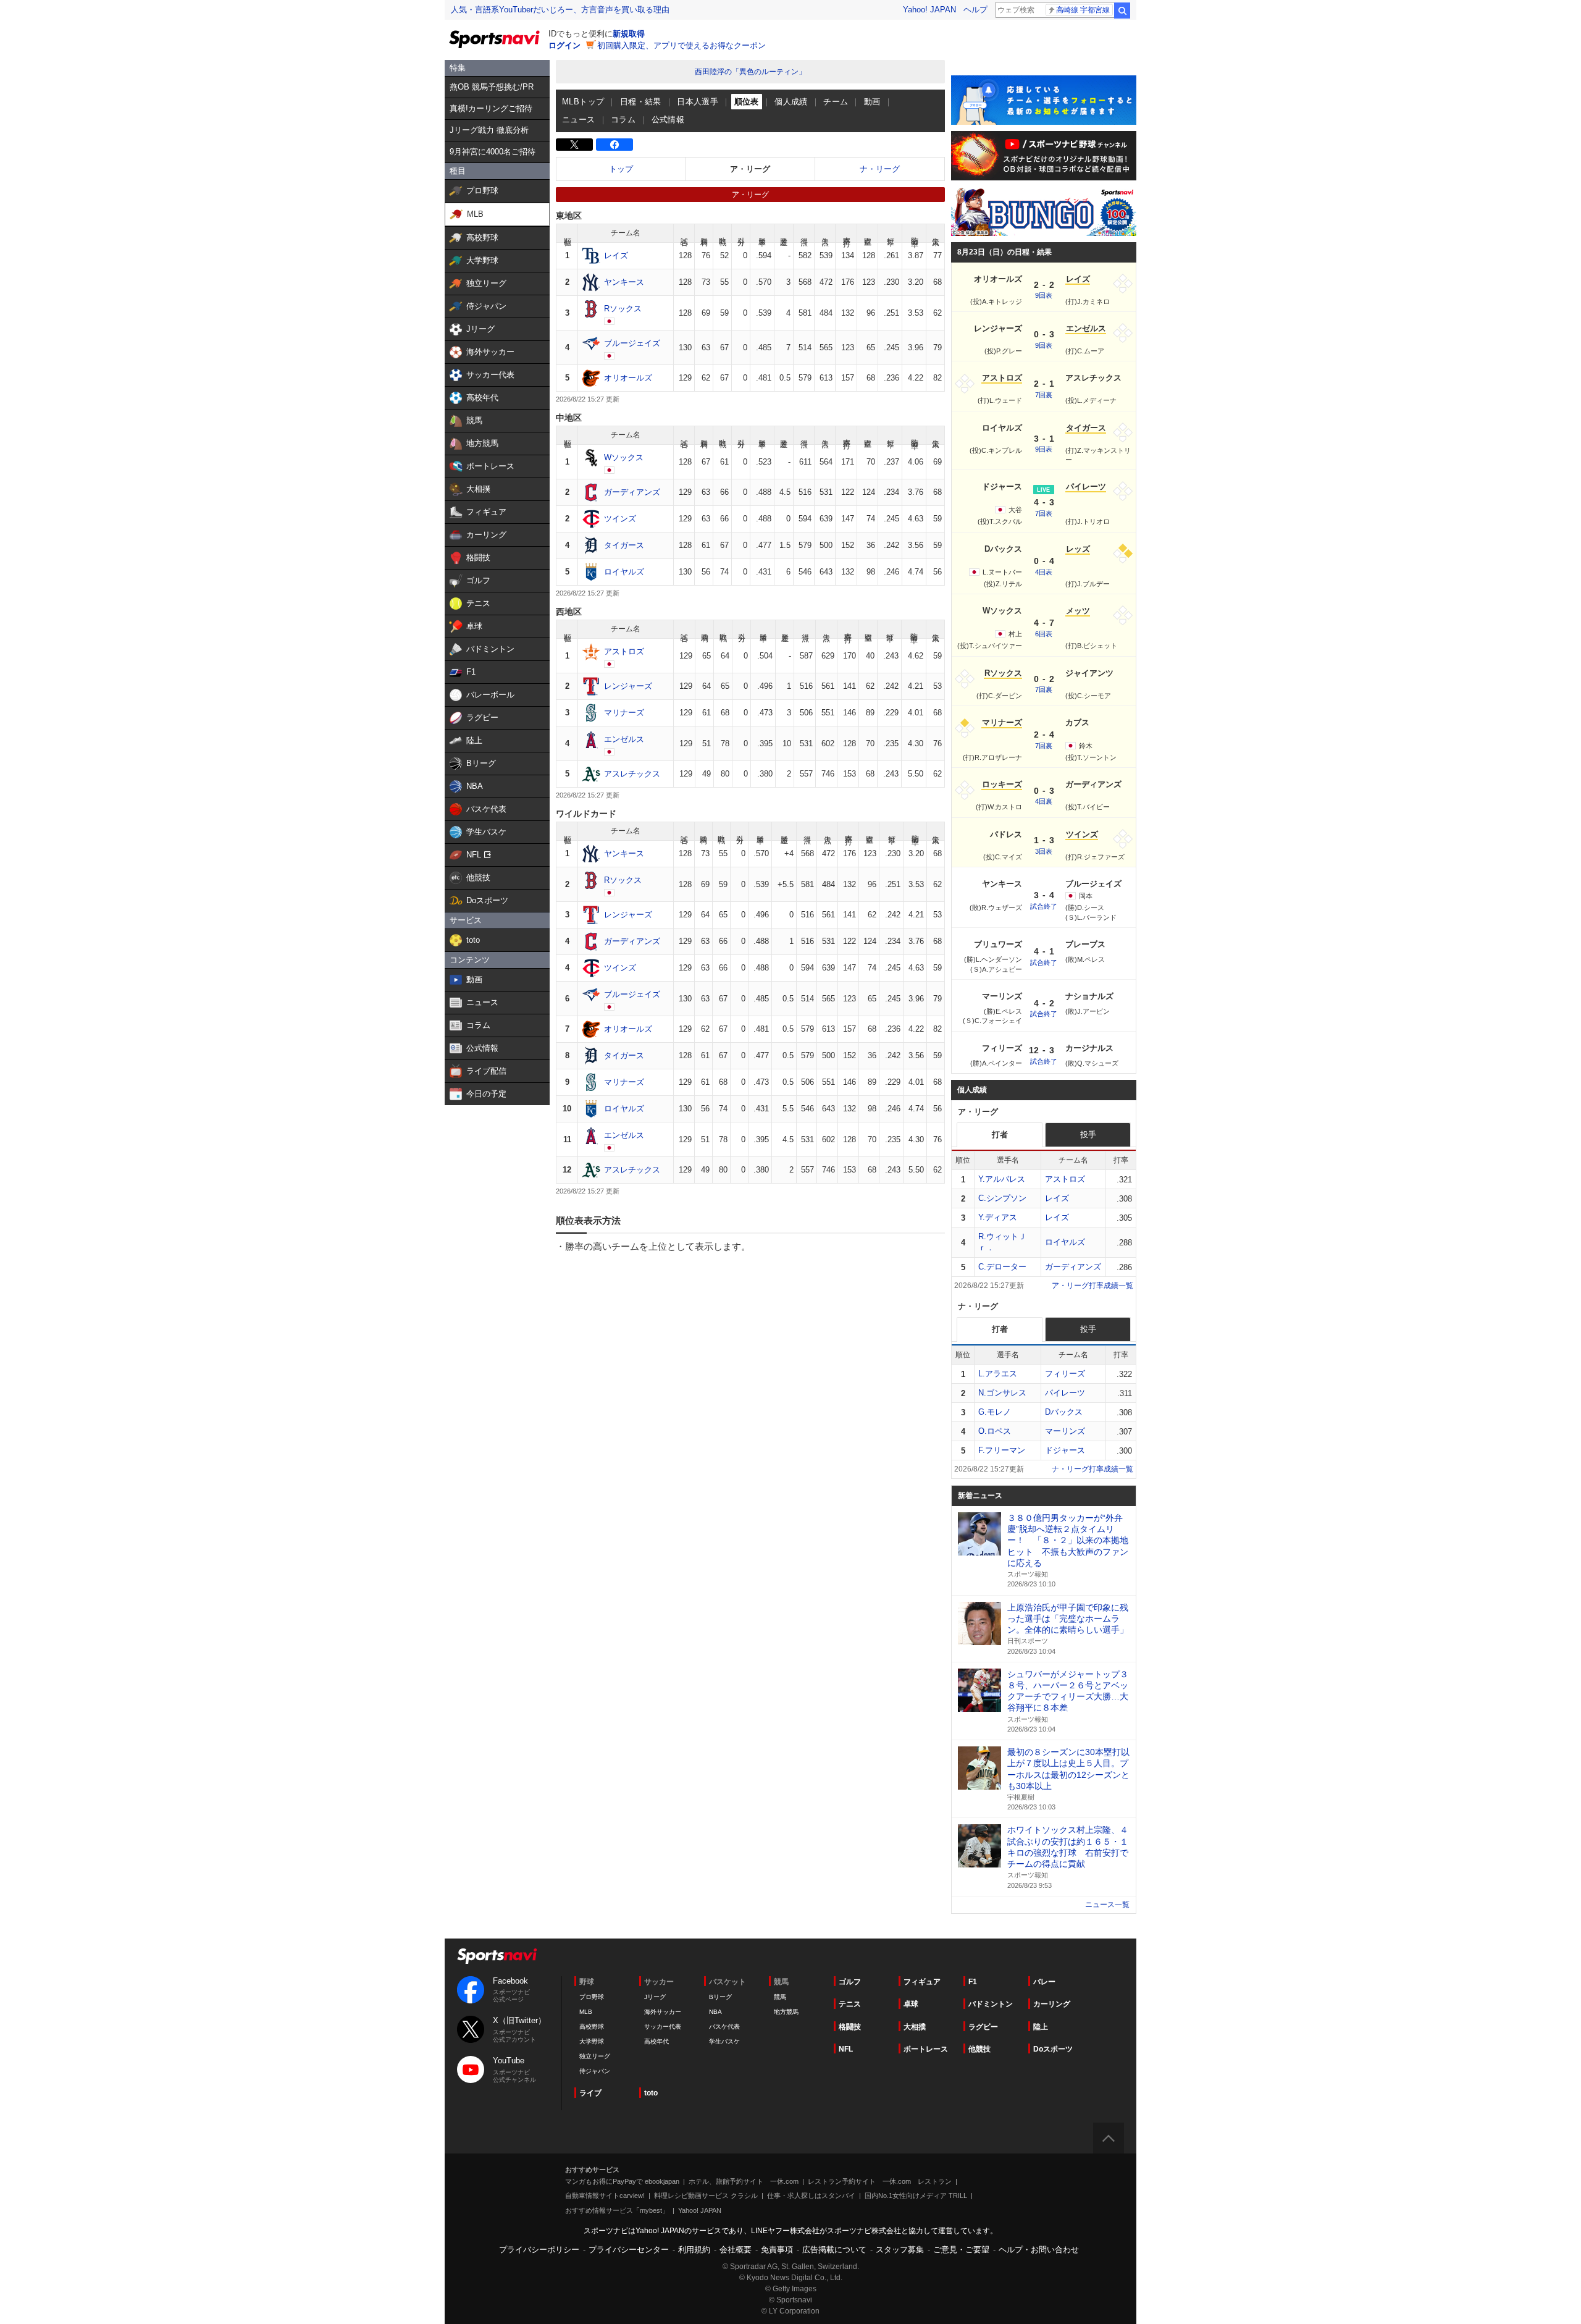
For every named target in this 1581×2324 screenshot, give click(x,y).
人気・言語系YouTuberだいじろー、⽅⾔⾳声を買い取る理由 (560, 10)
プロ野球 (592, 1997)
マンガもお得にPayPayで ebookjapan (622, 2181)
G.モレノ (995, 1412)
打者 (1000, 1135)
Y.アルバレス (1002, 1179)
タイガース (624, 545)
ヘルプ (975, 10)
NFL (846, 2049)
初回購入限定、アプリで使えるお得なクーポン (681, 45)
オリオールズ (628, 378)
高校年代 (656, 2041)
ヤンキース (624, 282)
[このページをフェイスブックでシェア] (614, 145)
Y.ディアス (998, 1217)
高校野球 (592, 2027)
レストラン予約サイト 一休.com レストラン (880, 2181)
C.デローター (1002, 1267)
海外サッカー (663, 2012)
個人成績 (791, 102)
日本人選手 (698, 102)
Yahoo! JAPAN (929, 10)
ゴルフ (850, 1982)
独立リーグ (595, 2056)
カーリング (1052, 2004)
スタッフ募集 (900, 2250)
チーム (836, 102)
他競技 (979, 2049)
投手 (1088, 1135)
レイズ (616, 255)
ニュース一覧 (1107, 1905)
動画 (872, 102)
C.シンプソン (1002, 1198)
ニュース (579, 120)
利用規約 (694, 2250)
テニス (850, 2004)
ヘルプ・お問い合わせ (1039, 2250)
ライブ (590, 2093)
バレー (1044, 1982)
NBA (715, 2012)
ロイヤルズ (624, 572)
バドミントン (991, 2004)
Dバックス (1064, 1412)
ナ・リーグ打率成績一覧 (1092, 1469)
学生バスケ (724, 2041)
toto (651, 2093)
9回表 (1044, 295)
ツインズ (620, 519)
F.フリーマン (1002, 1450)
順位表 (747, 102)
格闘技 (850, 2027)
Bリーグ (720, 1997)
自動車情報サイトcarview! (605, 2196)
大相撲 (915, 2027)
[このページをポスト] (574, 145)
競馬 (780, 1997)
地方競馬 (786, 2012)
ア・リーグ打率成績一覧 (1092, 1286)
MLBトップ (583, 102)
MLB (586, 2012)
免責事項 (777, 2250)
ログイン (564, 45)
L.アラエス (998, 1374)
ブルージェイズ (632, 343)
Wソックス (624, 457)
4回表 (1044, 572)
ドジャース (1065, 1450)
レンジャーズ (628, 686)
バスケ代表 (724, 2027)
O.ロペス (995, 1431)
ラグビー (983, 2027)
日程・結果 (641, 102)
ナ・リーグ (880, 169)
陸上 (1041, 2027)
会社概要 (736, 2250)
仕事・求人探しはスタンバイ (811, 2196)
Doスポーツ (1053, 2049)
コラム (623, 120)
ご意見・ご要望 (961, 2250)
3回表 (1044, 851)
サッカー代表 (663, 2027)
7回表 (1044, 513)
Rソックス (623, 309)
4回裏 (1044, 801)
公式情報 (668, 120)
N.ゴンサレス (1002, 1393)
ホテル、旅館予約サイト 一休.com (744, 2181)
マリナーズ (624, 713)
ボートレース (926, 2049)
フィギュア (922, 1982)
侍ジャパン (595, 2071)
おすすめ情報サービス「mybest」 (617, 2210)
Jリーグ (655, 1997)
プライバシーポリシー (539, 2250)
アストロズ (624, 651)
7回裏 (1044, 395)
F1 (973, 1982)
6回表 (1044, 634)
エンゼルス (624, 739)
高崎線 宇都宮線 (1083, 10)
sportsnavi (497, 1956)
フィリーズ (1065, 1374)
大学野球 (592, 2041)
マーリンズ (1065, 1431)
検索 (1122, 11)
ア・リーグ (750, 169)
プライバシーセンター (629, 2250)
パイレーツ (1065, 1393)
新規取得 (629, 34)
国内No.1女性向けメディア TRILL (916, 2196)
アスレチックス (632, 774)
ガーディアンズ (632, 492)
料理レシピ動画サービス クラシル (706, 2196)
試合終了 (1044, 906)
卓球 (911, 2004)
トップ (621, 169)
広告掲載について (834, 2250)
